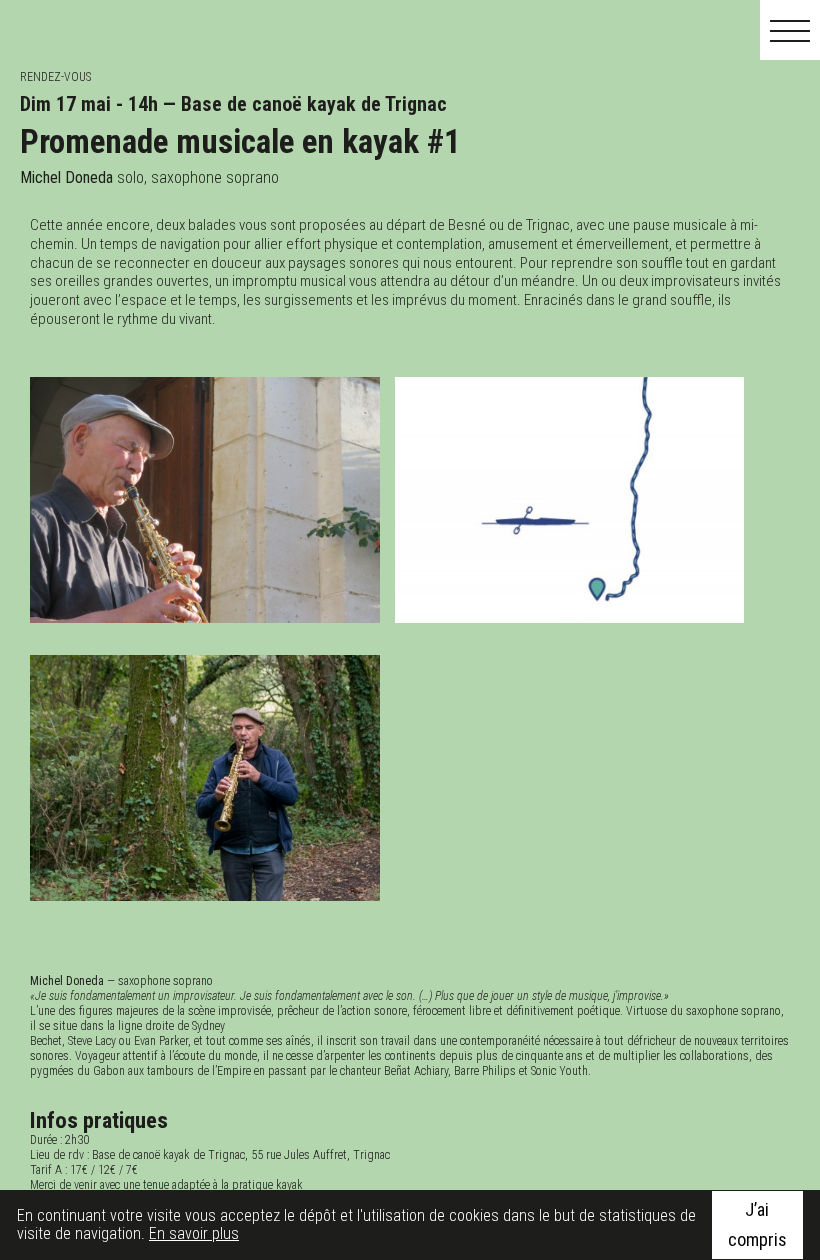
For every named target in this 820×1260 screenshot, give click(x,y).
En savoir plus (194, 1233)
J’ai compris (757, 1224)
